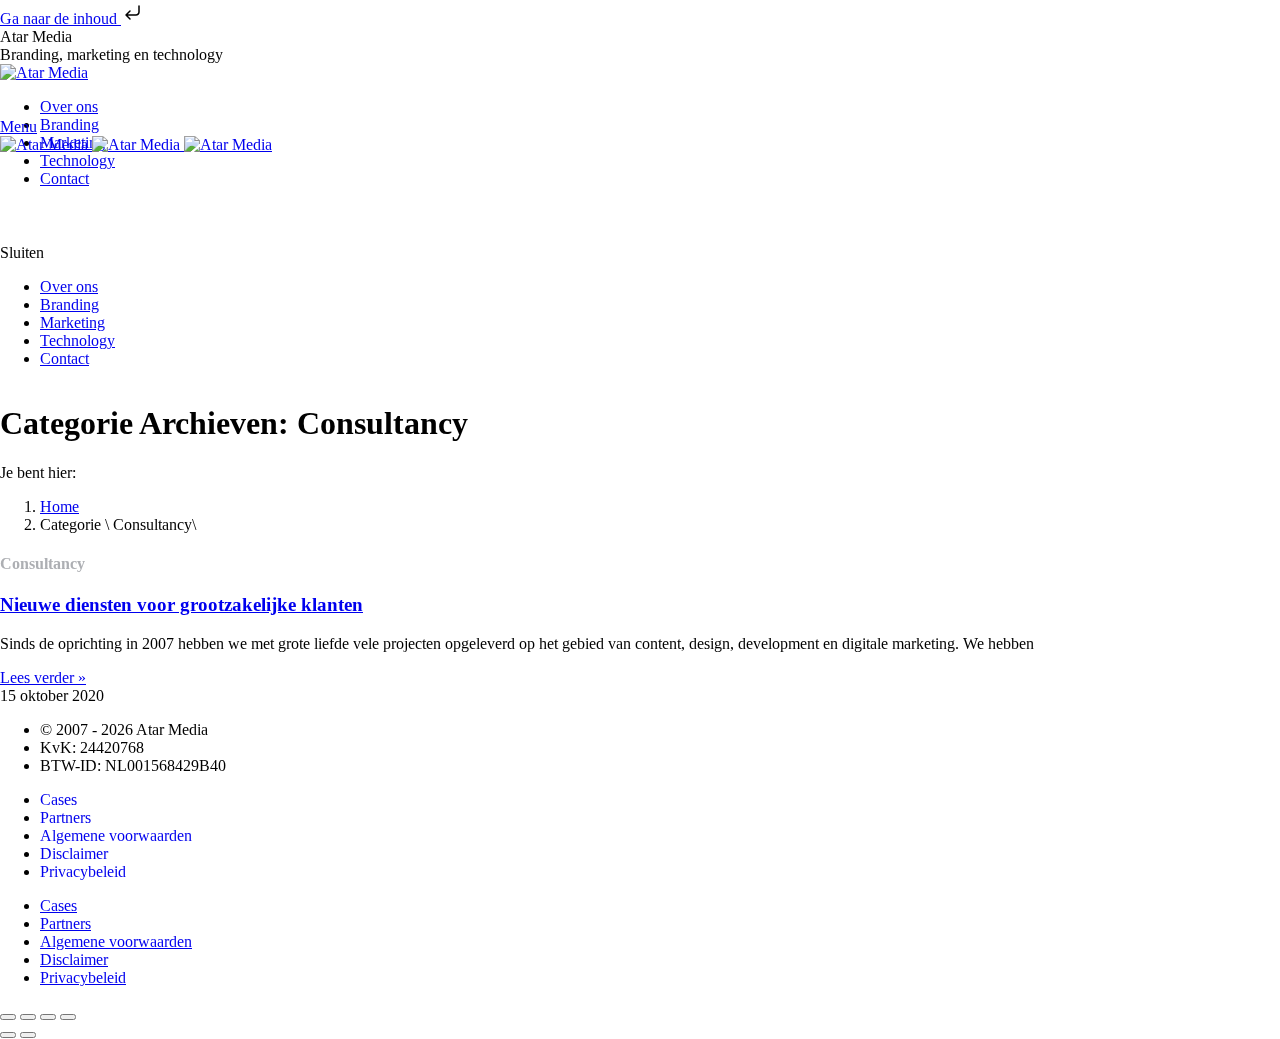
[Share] (28, 1017)
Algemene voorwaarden (116, 835)
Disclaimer (74, 853)
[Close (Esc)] (8, 1017)
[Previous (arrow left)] (8, 1035)
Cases (58, 799)
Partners (65, 817)
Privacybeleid (83, 871)
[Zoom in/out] (68, 1017)
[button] (640, 253)
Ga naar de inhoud (60, 18)
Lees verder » (43, 677)
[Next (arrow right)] (28, 1035)
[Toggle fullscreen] (48, 1017)
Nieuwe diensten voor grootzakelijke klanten (181, 604)
